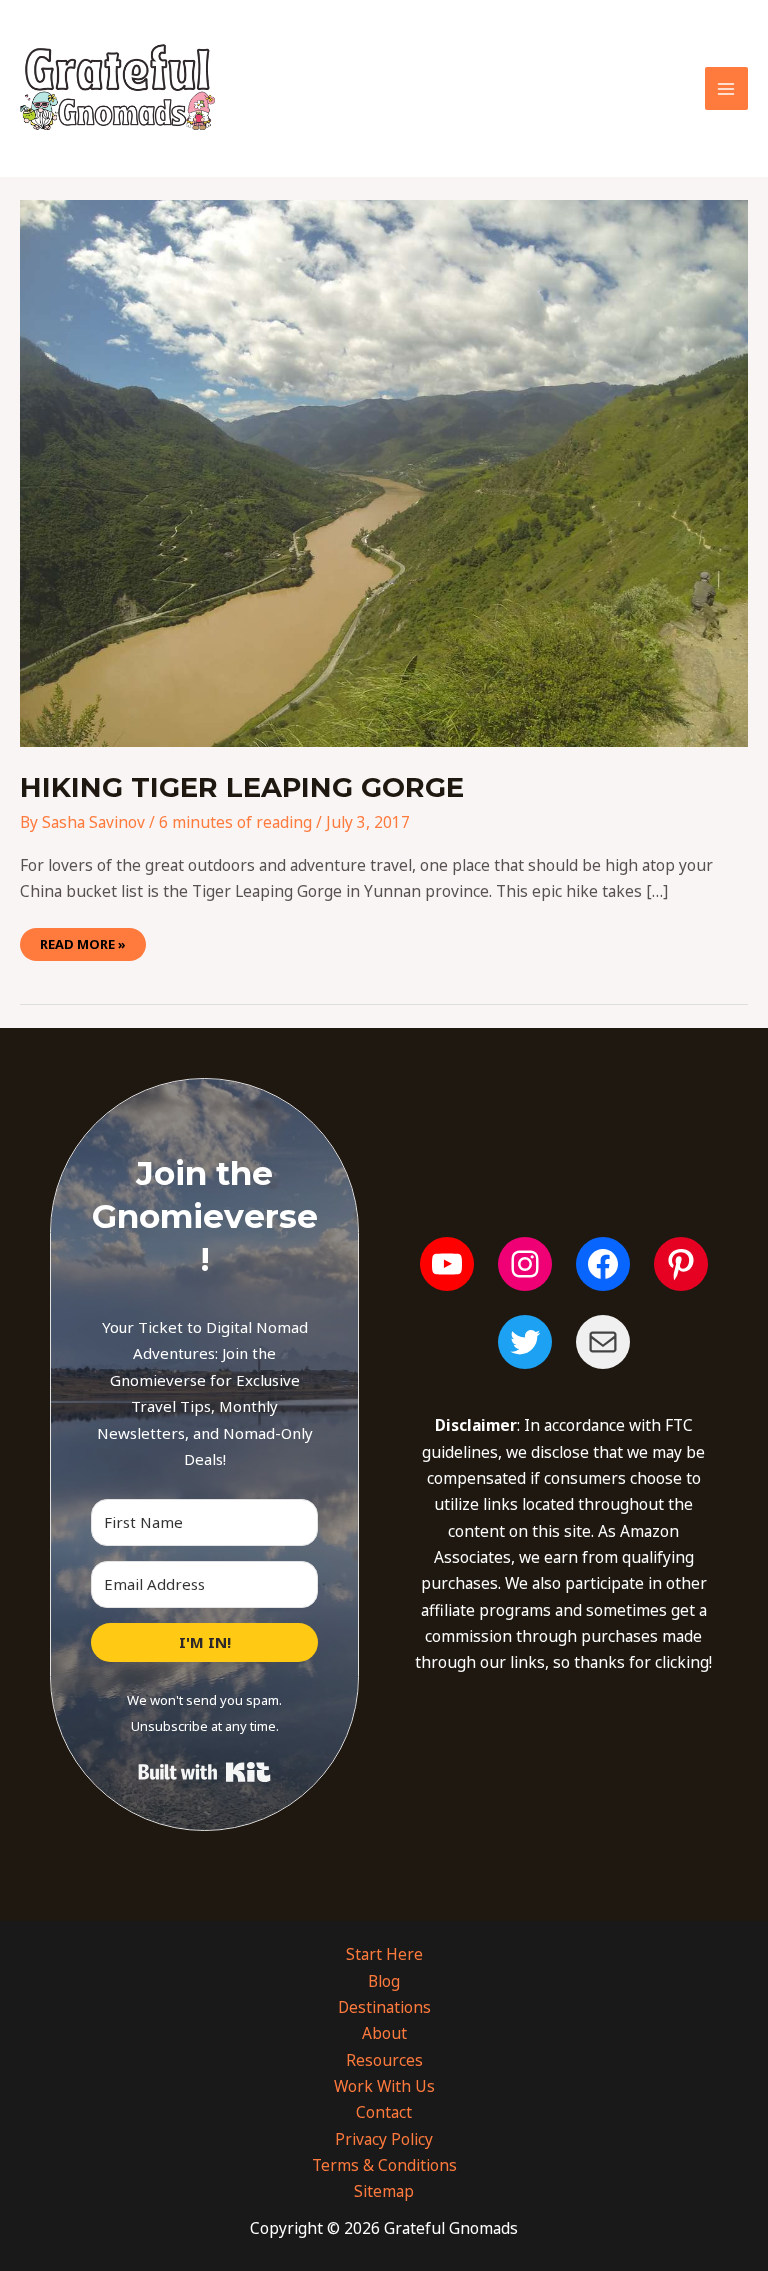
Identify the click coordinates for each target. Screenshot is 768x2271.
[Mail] (603, 1342)
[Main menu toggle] (726, 88)
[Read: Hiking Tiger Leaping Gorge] (384, 472)
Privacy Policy (384, 2139)
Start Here (384, 1954)
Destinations (384, 2007)
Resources (384, 2060)
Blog (384, 1981)
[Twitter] (525, 1342)
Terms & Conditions (384, 2165)
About (384, 2033)
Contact (384, 2112)
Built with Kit (204, 1772)
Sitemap (384, 2191)
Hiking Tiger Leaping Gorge (242, 787)
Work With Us (384, 2086)
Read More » (82, 940)
